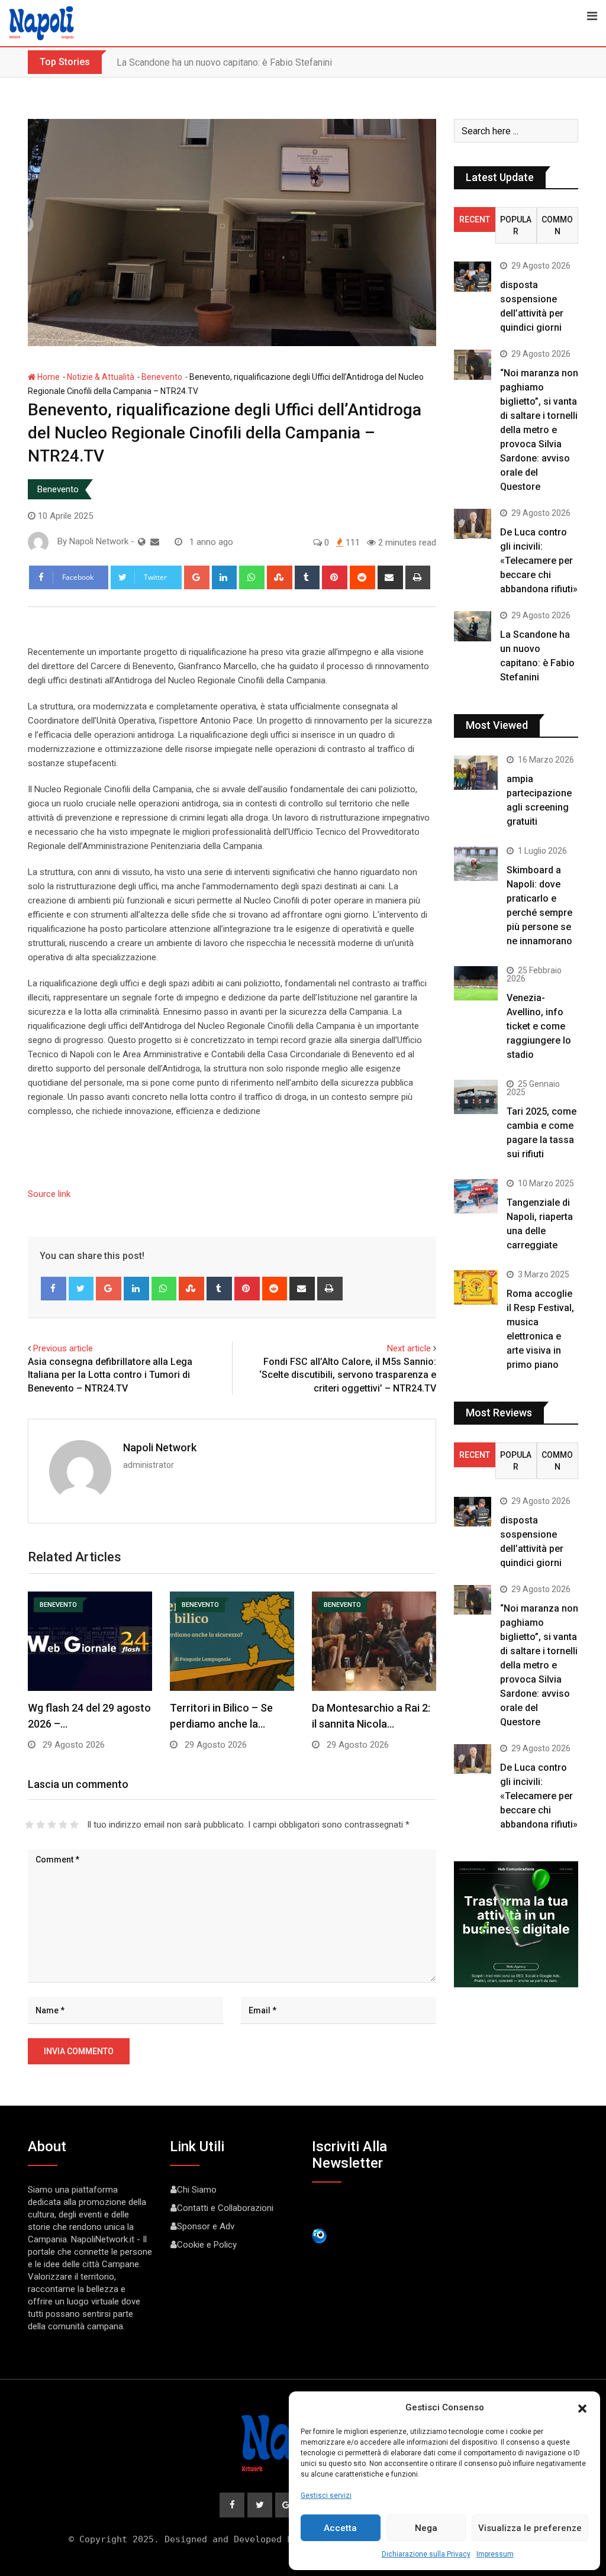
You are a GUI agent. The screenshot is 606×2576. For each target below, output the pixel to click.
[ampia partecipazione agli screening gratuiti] (476, 773)
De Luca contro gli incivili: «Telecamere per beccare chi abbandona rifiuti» (539, 561)
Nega (426, 2528)
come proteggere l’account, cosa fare (193, 62)
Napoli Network (160, 1447)
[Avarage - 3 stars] (52, 1825)
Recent (475, 219)
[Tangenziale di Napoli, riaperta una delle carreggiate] (476, 1197)
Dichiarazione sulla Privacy (426, 2554)
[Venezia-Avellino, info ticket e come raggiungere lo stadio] (476, 984)
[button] (582, 2407)
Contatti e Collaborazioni (225, 2208)
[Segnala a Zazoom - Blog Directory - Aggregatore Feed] (319, 2235)
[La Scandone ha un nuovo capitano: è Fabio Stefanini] (473, 626)
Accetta (340, 2528)
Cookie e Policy (207, 2245)
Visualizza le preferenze (530, 2528)
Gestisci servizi (326, 2496)
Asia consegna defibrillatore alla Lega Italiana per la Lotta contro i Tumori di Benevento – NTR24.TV (110, 1375)
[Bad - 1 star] (29, 1825)
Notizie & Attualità (101, 377)
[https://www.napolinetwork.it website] (142, 542)
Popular (516, 225)
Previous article (63, 1348)
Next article (409, 1348)
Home (48, 377)
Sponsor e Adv (206, 2226)
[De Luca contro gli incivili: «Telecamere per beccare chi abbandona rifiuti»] (473, 524)
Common (557, 225)
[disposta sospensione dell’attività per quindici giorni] (473, 276)
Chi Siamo (197, 2190)
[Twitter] (81, 1289)
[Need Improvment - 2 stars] (41, 1825)
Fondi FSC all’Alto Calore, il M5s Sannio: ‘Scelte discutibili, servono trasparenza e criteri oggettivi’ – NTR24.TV (348, 1375)
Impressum (495, 2554)
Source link (49, 1194)
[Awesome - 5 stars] (74, 1825)
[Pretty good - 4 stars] (63, 1825)
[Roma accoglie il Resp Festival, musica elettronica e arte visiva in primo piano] (476, 1288)
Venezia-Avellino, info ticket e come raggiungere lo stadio (539, 1026)
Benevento (162, 377)
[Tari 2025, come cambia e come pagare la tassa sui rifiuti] (476, 1097)
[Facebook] (54, 1289)
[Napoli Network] (155, 542)
